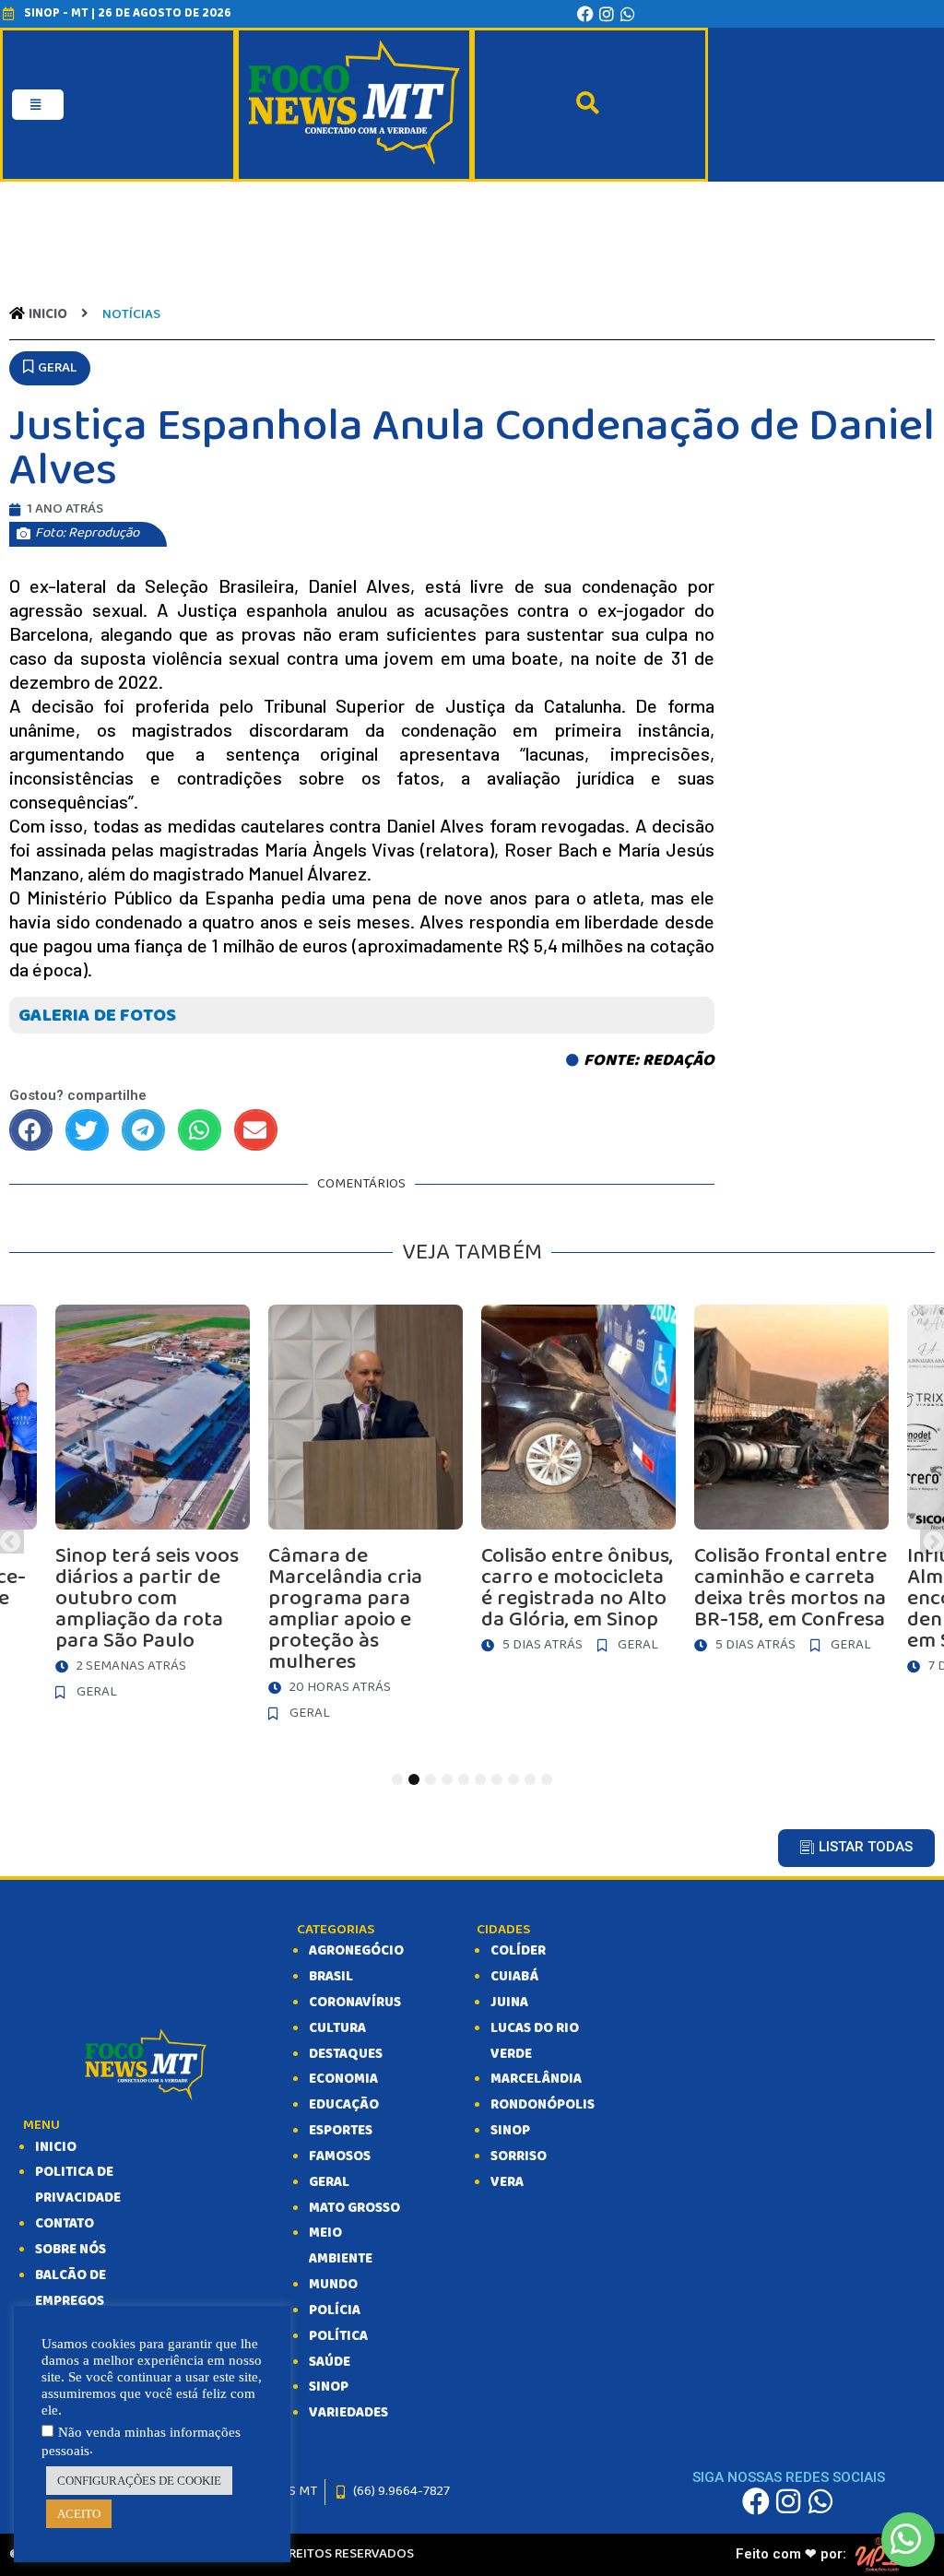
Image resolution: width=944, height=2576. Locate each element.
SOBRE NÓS (71, 2250)
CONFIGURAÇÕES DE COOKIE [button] (139, 2481)
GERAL (329, 2182)
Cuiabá (514, 1977)
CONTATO (65, 2224)
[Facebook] (585, 14)
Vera (507, 2182)
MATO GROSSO (354, 2208)
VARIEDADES (348, 2413)
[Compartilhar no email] (256, 1130)
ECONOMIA (343, 2079)
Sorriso (519, 2157)
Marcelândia (536, 2079)
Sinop (510, 2131)
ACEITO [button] (79, 2514)
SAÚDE (330, 2362)
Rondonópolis (543, 2105)
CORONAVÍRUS (355, 2003)
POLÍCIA (335, 2310)
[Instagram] (607, 14)
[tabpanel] (578, 1484)
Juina (509, 2003)
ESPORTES (341, 2131)
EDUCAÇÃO (344, 2105)
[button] (50, 369)
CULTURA (337, 2028)
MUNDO (333, 2285)
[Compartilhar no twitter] (87, 1130)
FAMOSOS (340, 2157)
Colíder (518, 1951)
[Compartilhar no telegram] (143, 1130)
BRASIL (331, 1977)
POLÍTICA (338, 2336)
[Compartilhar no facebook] (31, 1130)
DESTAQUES (346, 2054)
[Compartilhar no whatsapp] (200, 1130)
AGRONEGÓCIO (356, 1951)
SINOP (329, 2387)
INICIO (56, 2147)
